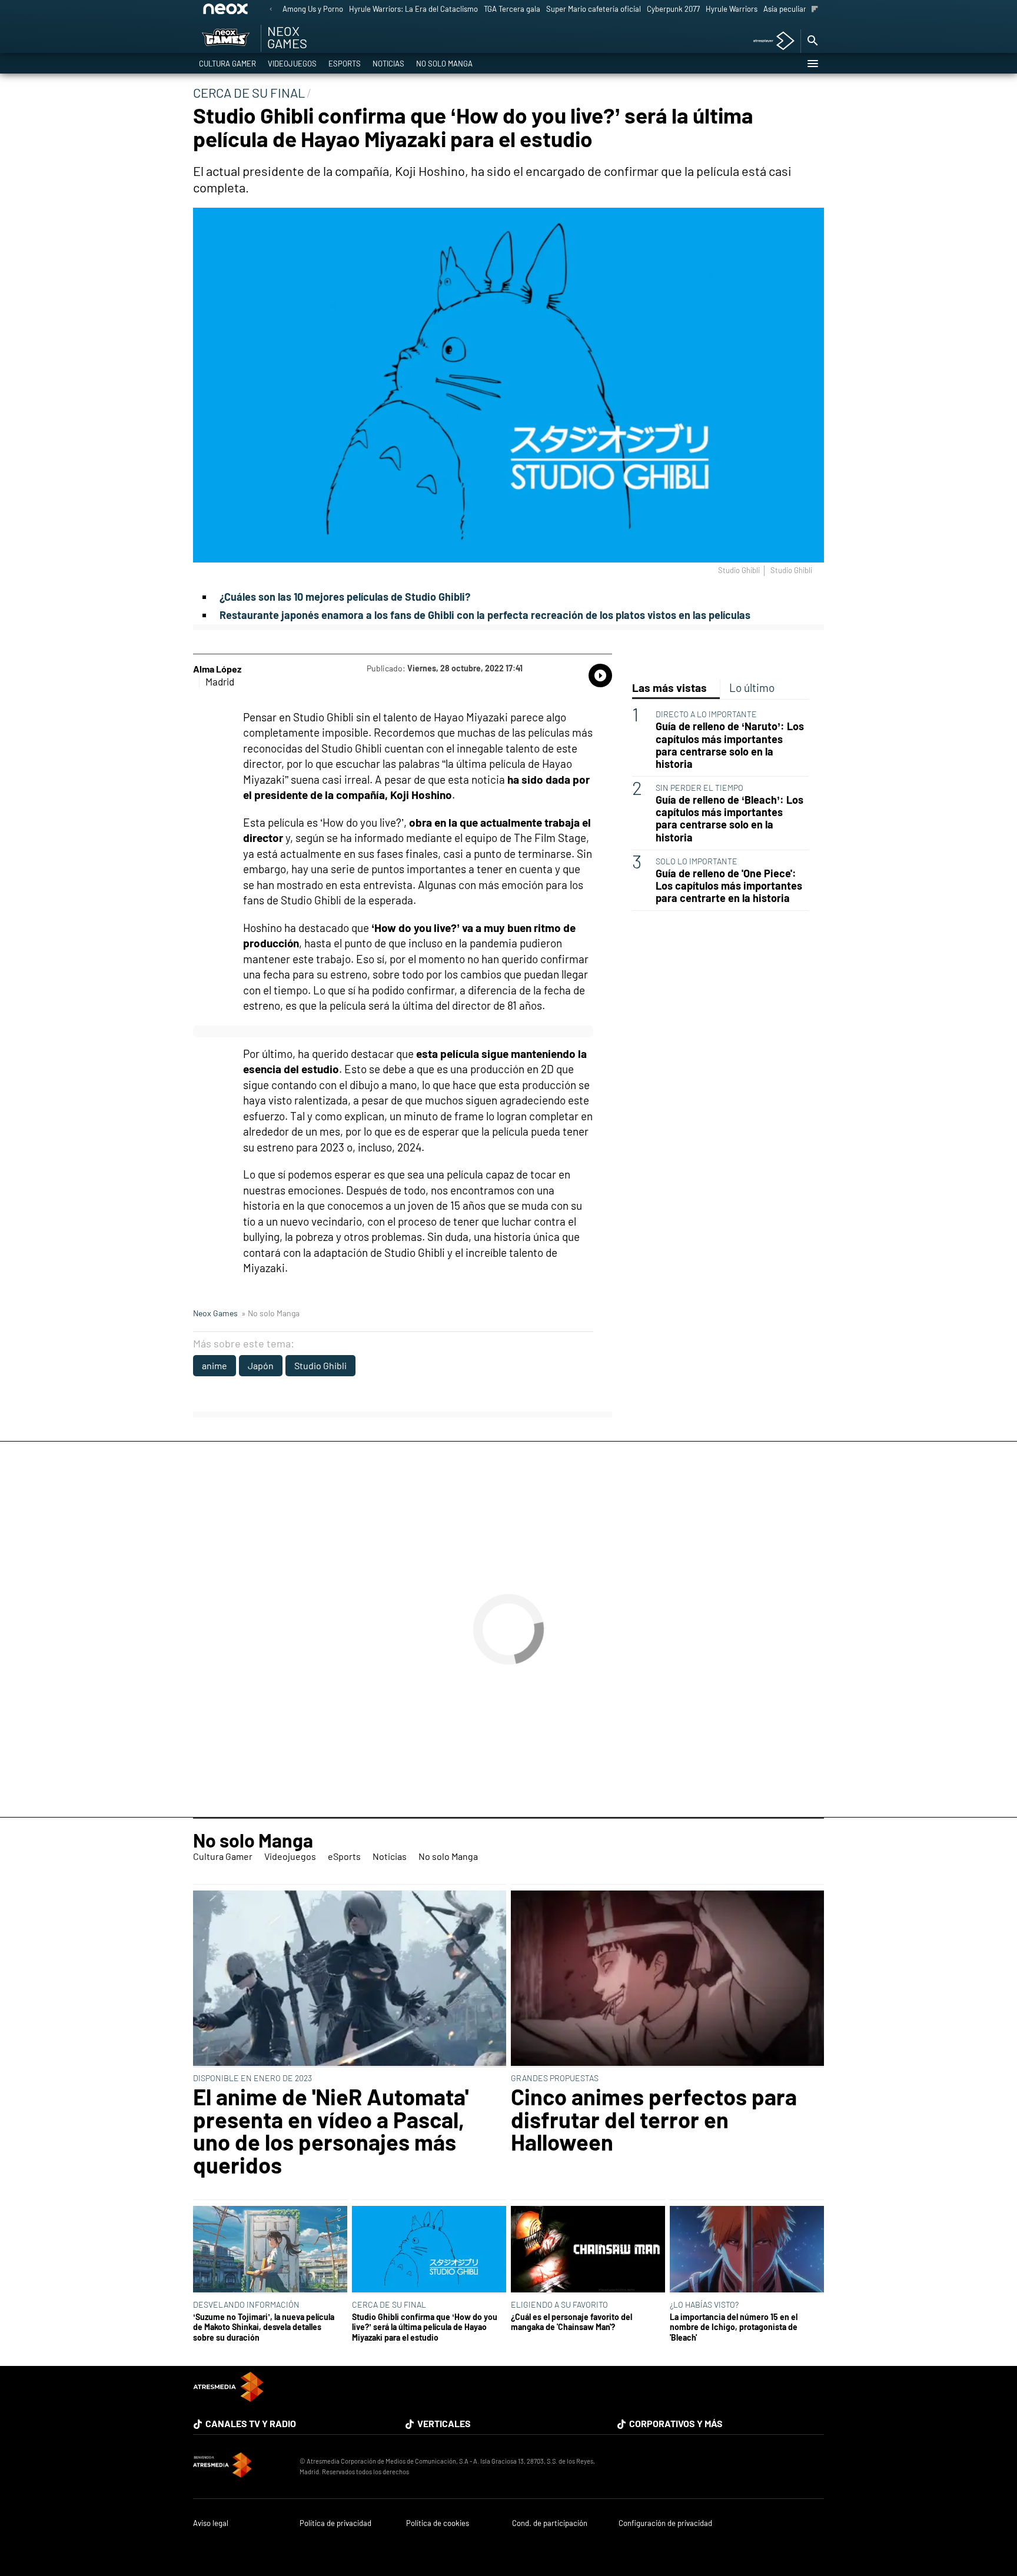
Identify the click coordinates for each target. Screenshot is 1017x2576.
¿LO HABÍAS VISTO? (704, 2304)
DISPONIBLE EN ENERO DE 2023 (252, 2078)
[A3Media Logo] (228, 2398)
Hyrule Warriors (732, 9)
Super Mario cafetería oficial (594, 9)
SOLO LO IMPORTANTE (697, 861)
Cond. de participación (550, 2523)
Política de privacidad (335, 2523)
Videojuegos (292, 64)
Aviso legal (211, 2523)
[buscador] (812, 41)
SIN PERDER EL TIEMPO (699, 788)
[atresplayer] (770, 41)
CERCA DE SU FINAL (389, 2304)
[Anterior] (271, 10)
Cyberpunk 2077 (673, 9)
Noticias (388, 64)
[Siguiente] (815, 10)
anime (215, 1365)
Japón (261, 1365)
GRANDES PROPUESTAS (555, 2078)
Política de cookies (438, 2523)
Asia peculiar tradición (801, 9)
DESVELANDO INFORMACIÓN (246, 2304)
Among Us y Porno (313, 9)
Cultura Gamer (227, 64)
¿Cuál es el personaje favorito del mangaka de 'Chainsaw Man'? (571, 2322)
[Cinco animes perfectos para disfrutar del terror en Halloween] (667, 1979)
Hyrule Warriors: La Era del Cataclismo (413, 9)
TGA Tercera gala (512, 9)
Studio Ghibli (320, 1365)
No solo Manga (444, 64)
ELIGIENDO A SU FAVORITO (559, 2304)
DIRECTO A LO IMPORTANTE (706, 714)
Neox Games (215, 1313)
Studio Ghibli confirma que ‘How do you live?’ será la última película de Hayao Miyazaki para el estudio (425, 2327)
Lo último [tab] (752, 688)
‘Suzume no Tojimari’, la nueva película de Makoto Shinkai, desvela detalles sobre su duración (264, 2327)
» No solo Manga (270, 1313)
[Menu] (812, 64)
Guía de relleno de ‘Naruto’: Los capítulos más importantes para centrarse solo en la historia (730, 745)
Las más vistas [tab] (669, 688)
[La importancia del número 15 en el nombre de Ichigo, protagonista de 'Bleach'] (747, 2250)
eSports (345, 64)
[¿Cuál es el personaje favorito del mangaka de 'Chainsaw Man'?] (588, 2250)
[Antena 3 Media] (240, 2467)
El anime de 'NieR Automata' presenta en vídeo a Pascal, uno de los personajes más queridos (331, 2131)
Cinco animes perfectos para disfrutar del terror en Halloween (654, 2119)
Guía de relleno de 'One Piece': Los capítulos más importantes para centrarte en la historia (729, 886)
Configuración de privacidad (665, 2523)
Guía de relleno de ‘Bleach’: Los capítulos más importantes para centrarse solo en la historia (729, 818)
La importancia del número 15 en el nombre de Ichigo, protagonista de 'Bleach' (734, 2327)
